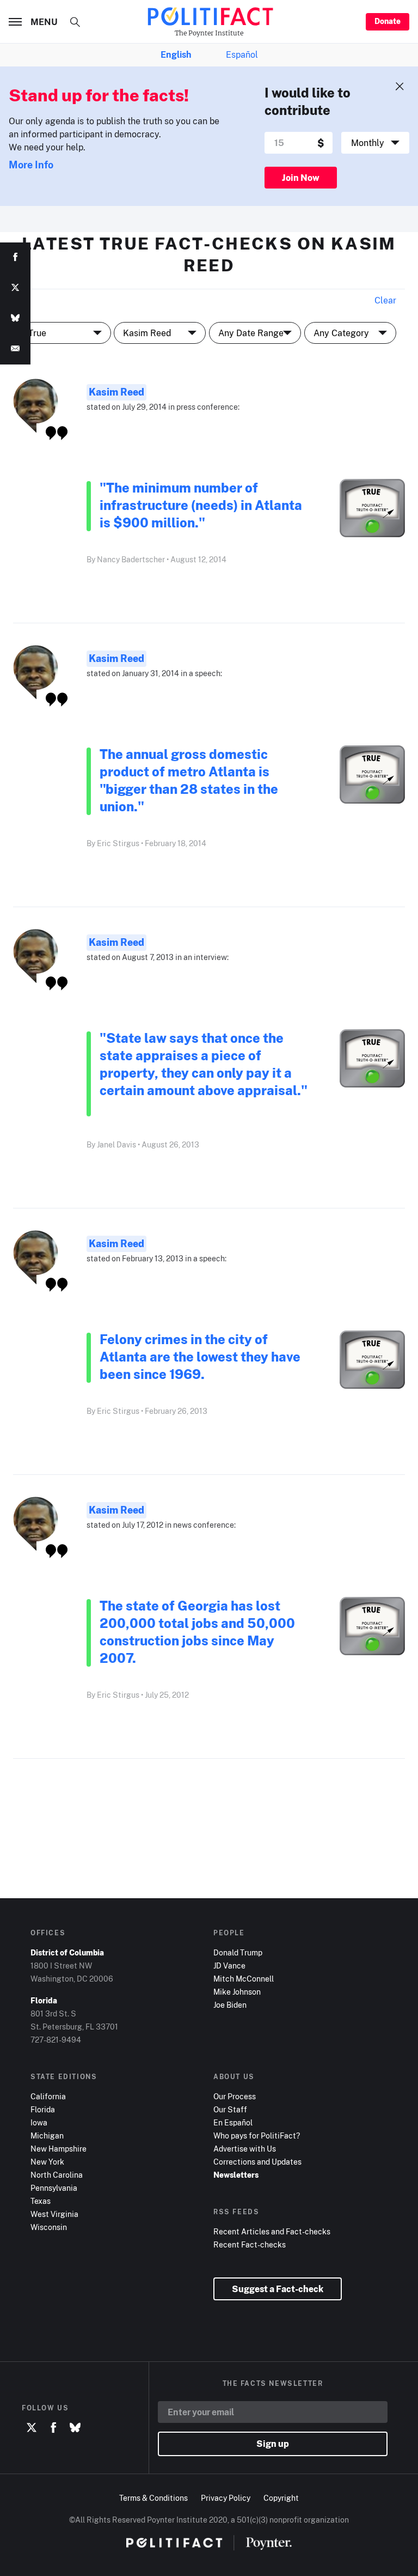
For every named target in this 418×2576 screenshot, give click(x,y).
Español (242, 54)
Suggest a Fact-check (278, 2289)
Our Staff (230, 2109)
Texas (41, 2201)
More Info (31, 165)
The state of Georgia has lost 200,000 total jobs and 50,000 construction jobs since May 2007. (197, 1632)
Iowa (39, 2122)
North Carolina (57, 2175)
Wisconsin (49, 2227)
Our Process (235, 2096)
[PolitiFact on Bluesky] (75, 2428)
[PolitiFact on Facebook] (53, 2428)
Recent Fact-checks (250, 2244)
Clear (385, 300)
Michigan (47, 2135)
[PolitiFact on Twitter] (32, 2428)
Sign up (273, 2444)
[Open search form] (75, 22)
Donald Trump (238, 1952)
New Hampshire (59, 2149)
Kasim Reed (116, 392)
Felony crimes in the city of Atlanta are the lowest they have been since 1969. (200, 1356)
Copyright (281, 2498)
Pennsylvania (54, 2188)
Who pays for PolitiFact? (257, 2135)
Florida (43, 2109)
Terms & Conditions (153, 2498)
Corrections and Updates (257, 2162)
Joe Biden (230, 2005)
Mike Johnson (237, 1992)
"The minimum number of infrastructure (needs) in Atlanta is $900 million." (201, 505)
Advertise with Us (245, 2149)
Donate (388, 21)
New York (47, 2162)
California (48, 2096)
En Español (233, 2122)
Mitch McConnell (244, 1979)
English (176, 54)
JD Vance (229, 1966)
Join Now (301, 178)
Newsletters (236, 2175)
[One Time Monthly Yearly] (375, 143)
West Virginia (54, 2214)
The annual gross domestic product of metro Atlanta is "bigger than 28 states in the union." (189, 780)
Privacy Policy (226, 2498)
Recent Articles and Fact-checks (272, 2231)
